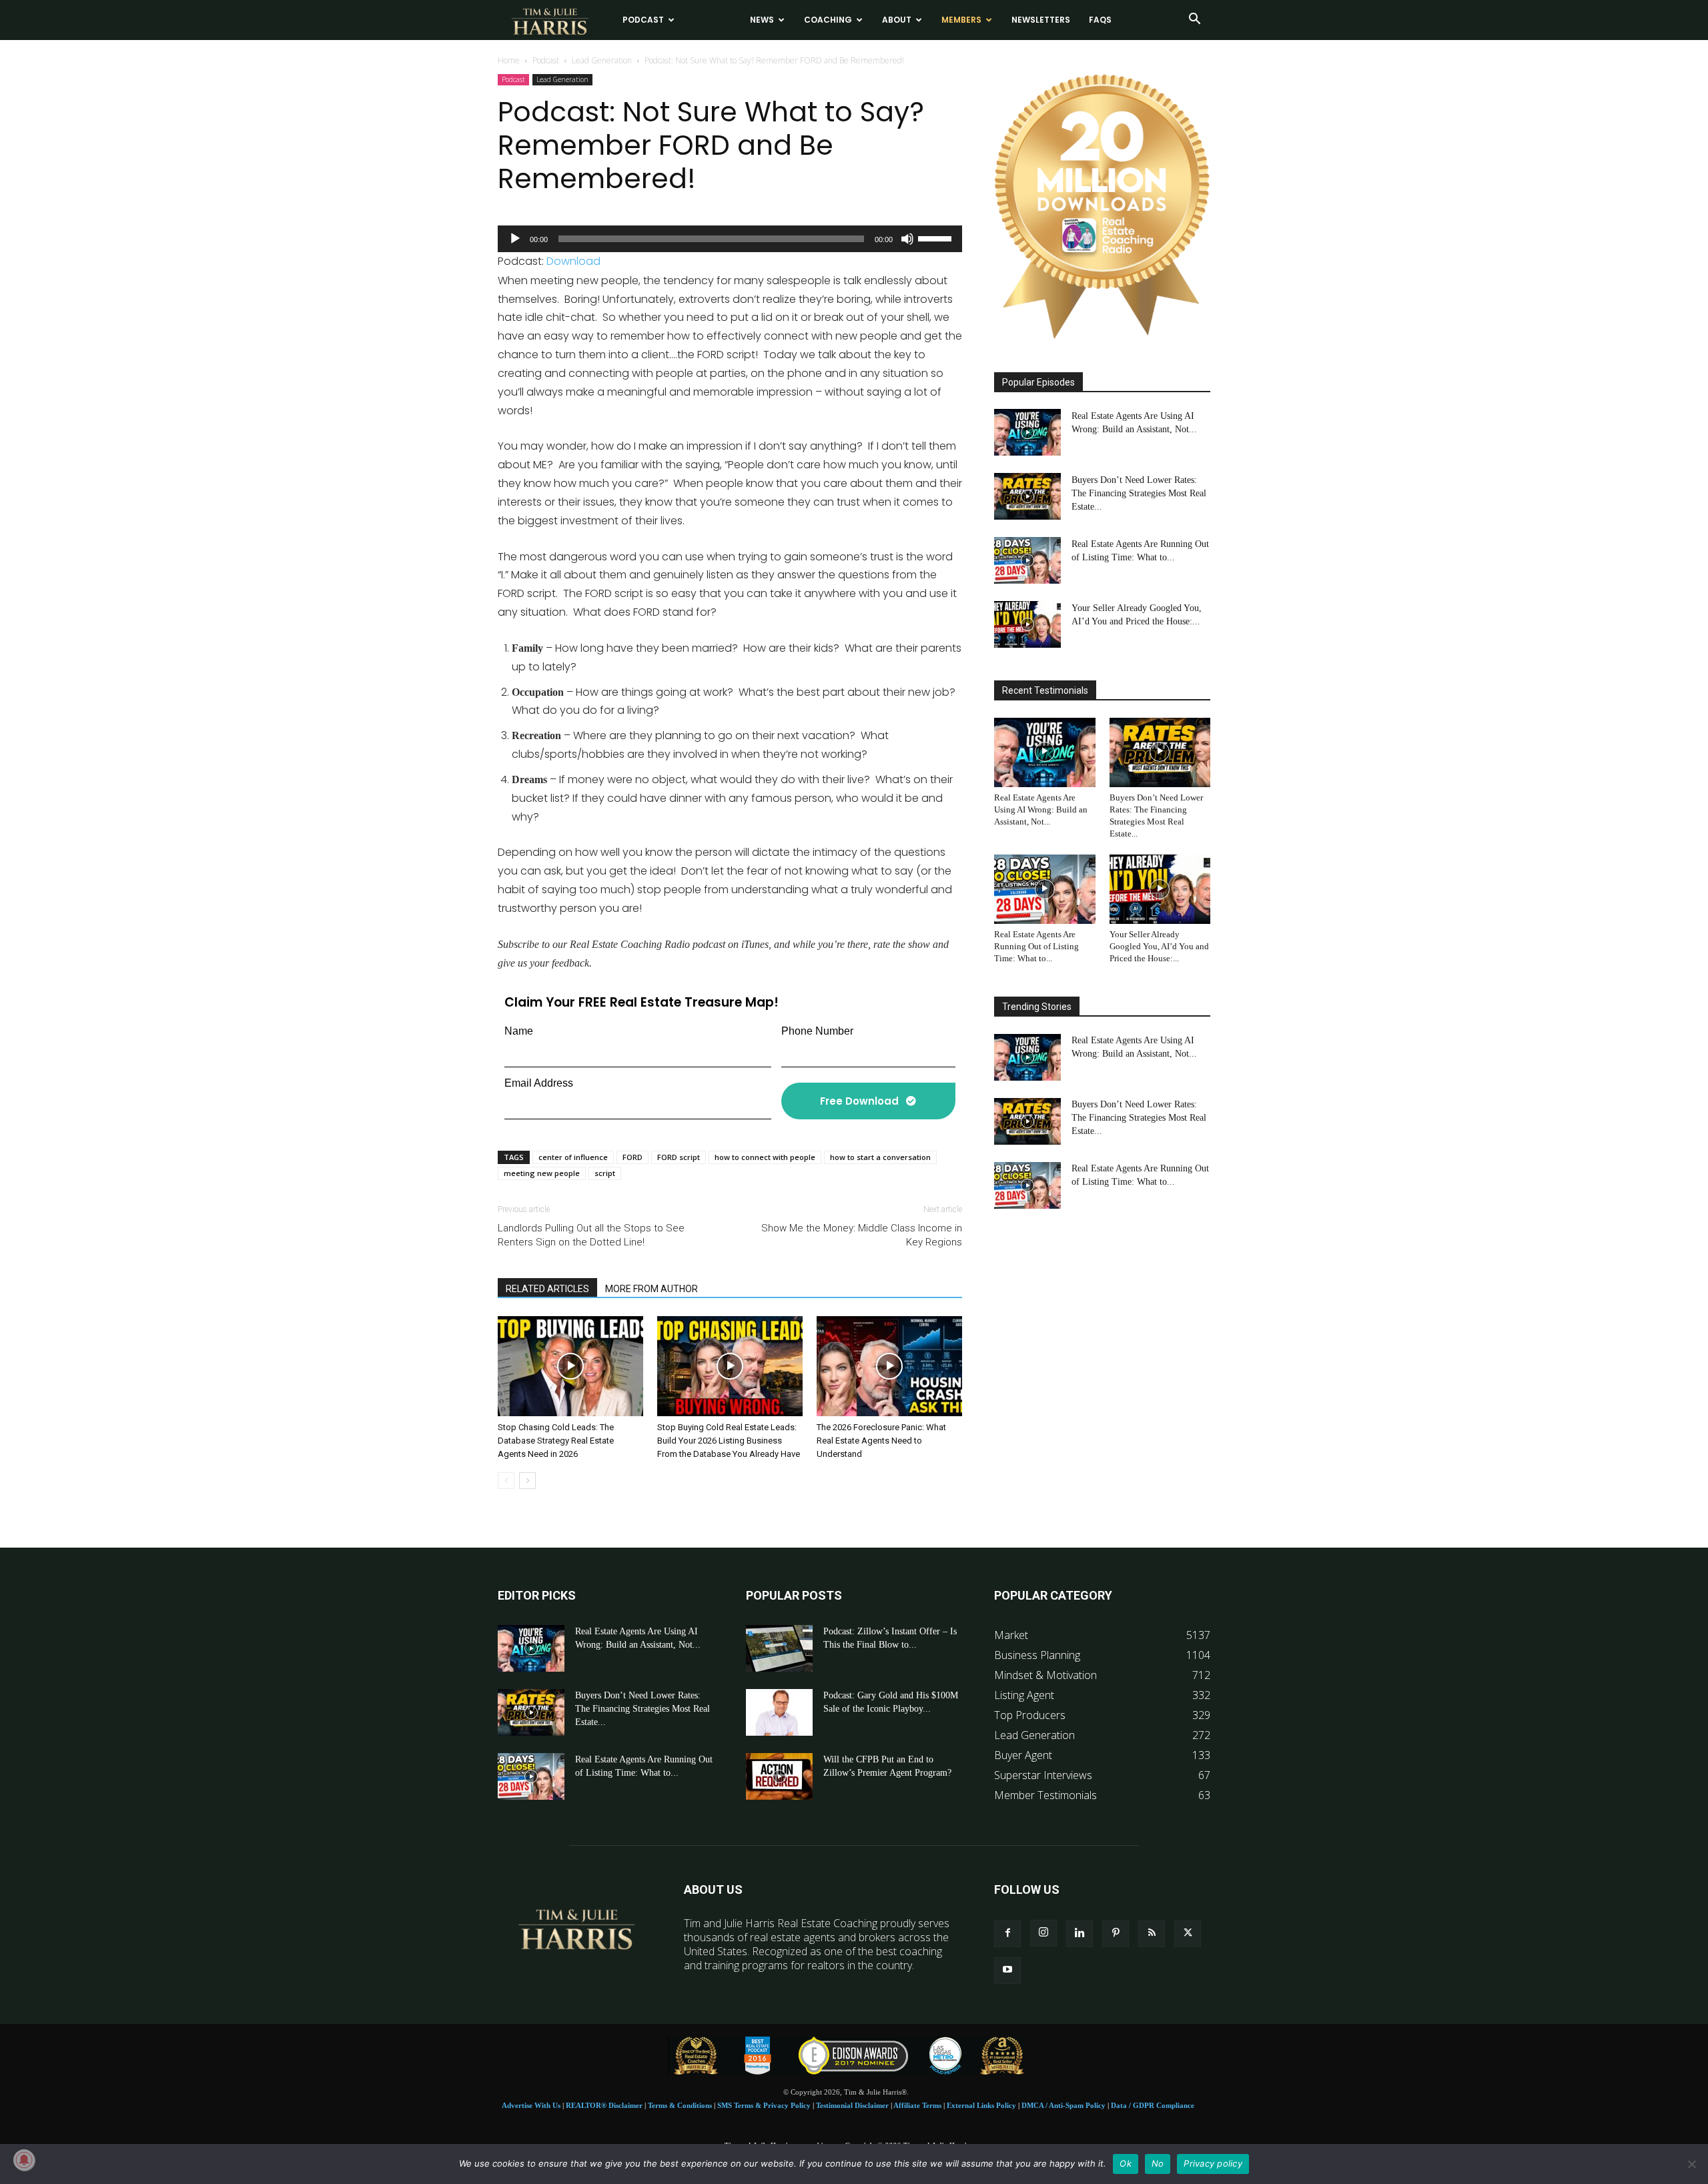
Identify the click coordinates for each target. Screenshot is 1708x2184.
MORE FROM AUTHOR (652, 1289)
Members (961, 20)
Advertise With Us (531, 2105)
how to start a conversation (880, 1157)
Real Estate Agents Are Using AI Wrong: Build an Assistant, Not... (1041, 809)
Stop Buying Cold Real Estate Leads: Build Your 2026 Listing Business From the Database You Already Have (729, 1441)
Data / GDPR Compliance (1153, 2105)
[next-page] (527, 1481)
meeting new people (542, 1173)
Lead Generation (602, 60)
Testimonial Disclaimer (852, 2105)
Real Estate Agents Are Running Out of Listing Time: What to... (1036, 946)
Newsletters (1041, 20)
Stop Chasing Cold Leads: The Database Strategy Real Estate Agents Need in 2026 (556, 1441)
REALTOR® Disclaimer (604, 2105)
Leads (707, 20)
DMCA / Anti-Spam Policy (1063, 2105)
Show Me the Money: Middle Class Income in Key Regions (862, 1235)
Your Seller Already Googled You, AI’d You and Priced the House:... (1159, 946)
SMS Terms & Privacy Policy (764, 2105)
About (897, 20)
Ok (1126, 2163)
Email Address (539, 1083)
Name (519, 1031)
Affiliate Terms (917, 2105)
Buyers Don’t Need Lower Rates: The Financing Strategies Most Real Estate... (1139, 493)
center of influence (573, 1157)
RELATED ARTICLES (547, 1289)
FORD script (679, 1157)
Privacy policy (1213, 2163)
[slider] (937, 237)
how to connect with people (765, 1157)
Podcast (643, 20)
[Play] (515, 239)
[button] (1194, 20)
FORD (632, 1157)
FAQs (1100, 20)
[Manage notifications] (24, 2160)
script (605, 1173)
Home (509, 60)
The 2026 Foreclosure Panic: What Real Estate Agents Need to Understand (881, 1441)
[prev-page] (506, 1481)
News (762, 20)
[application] (730, 239)
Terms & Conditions (680, 2105)
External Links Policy (981, 2105)
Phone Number (817, 1031)
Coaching (828, 20)
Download (573, 261)
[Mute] (907, 239)
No (1158, 2163)
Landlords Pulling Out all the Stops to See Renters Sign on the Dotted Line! (591, 1235)
